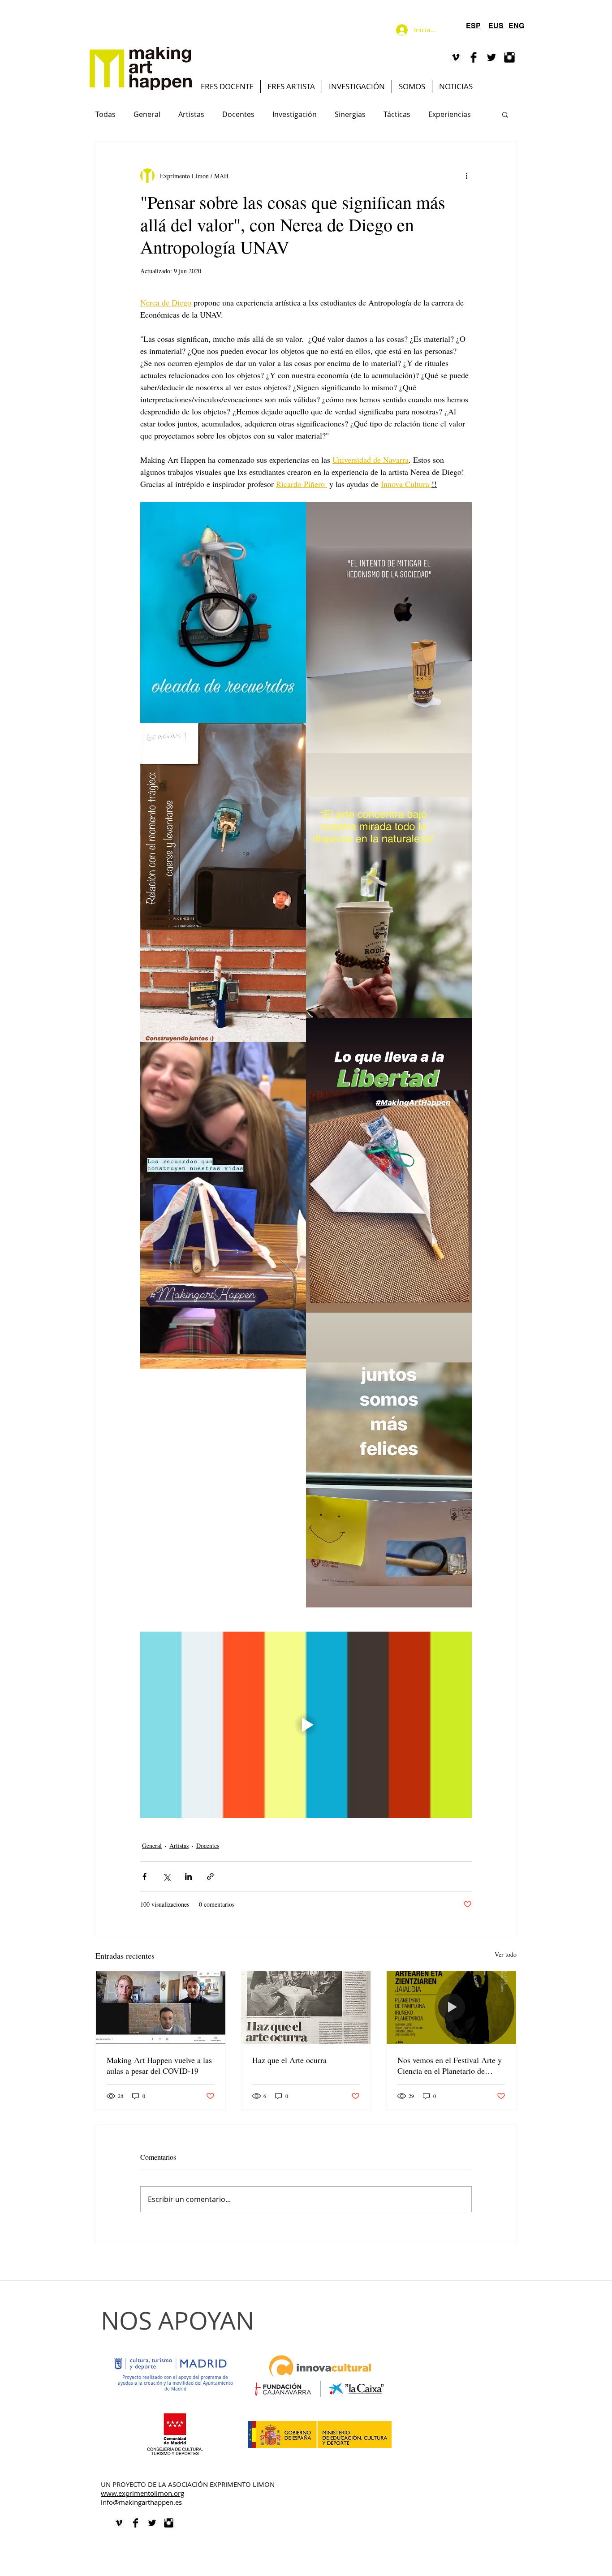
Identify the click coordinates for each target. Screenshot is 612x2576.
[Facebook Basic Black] (474, 57)
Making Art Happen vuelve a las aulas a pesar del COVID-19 (159, 2065)
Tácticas (397, 114)
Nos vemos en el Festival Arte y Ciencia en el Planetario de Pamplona (450, 2065)
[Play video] (306, 1725)
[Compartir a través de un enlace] (210, 1876)
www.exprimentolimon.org (142, 2493)
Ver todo (506, 1954)
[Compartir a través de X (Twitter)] (166, 1876)
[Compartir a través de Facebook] (144, 1876)
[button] (505, 114)
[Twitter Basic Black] (491, 57)
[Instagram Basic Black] (509, 57)
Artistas (191, 114)
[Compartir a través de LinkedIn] (188, 1876)
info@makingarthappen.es (141, 2502)
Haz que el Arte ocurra (289, 2060)
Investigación (295, 114)
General (147, 114)
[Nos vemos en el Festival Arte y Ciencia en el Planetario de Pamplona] (451, 2007)
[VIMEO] (456, 57)
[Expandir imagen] (223, 613)
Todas (106, 114)
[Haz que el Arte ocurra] (306, 2007)
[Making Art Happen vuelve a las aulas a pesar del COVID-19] (161, 2007)
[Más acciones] (466, 176)
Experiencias (450, 114)
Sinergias (350, 114)
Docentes (238, 114)
